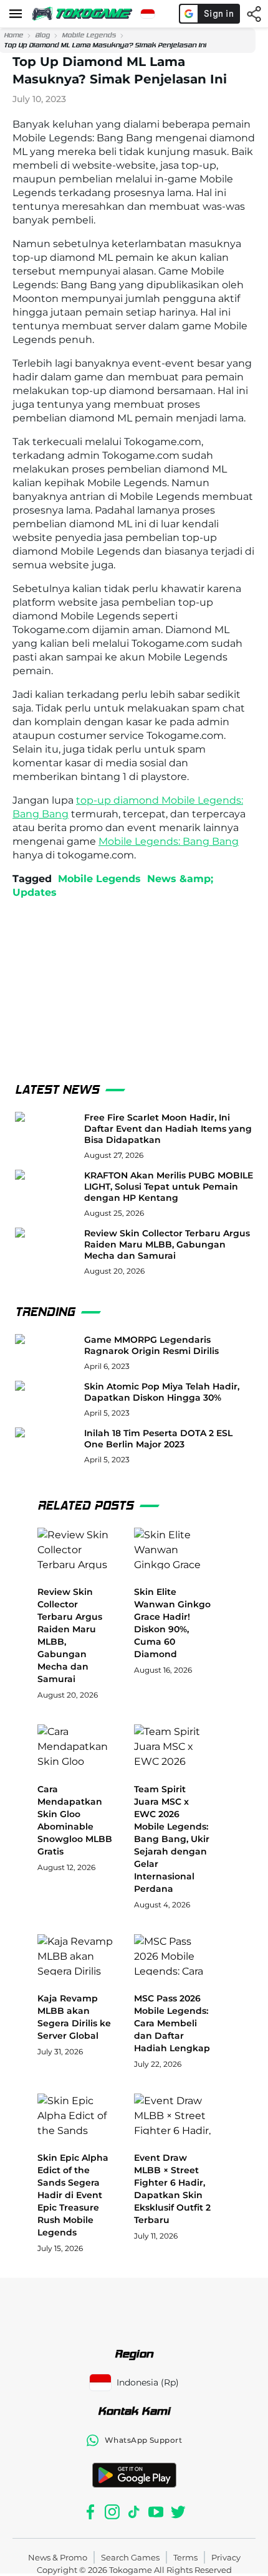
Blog (42, 35)
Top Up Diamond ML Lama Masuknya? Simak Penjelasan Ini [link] (105, 45)
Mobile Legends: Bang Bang (169, 841)
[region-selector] (148, 14)
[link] (13, 35)
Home (13, 35)
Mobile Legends (89, 35)
